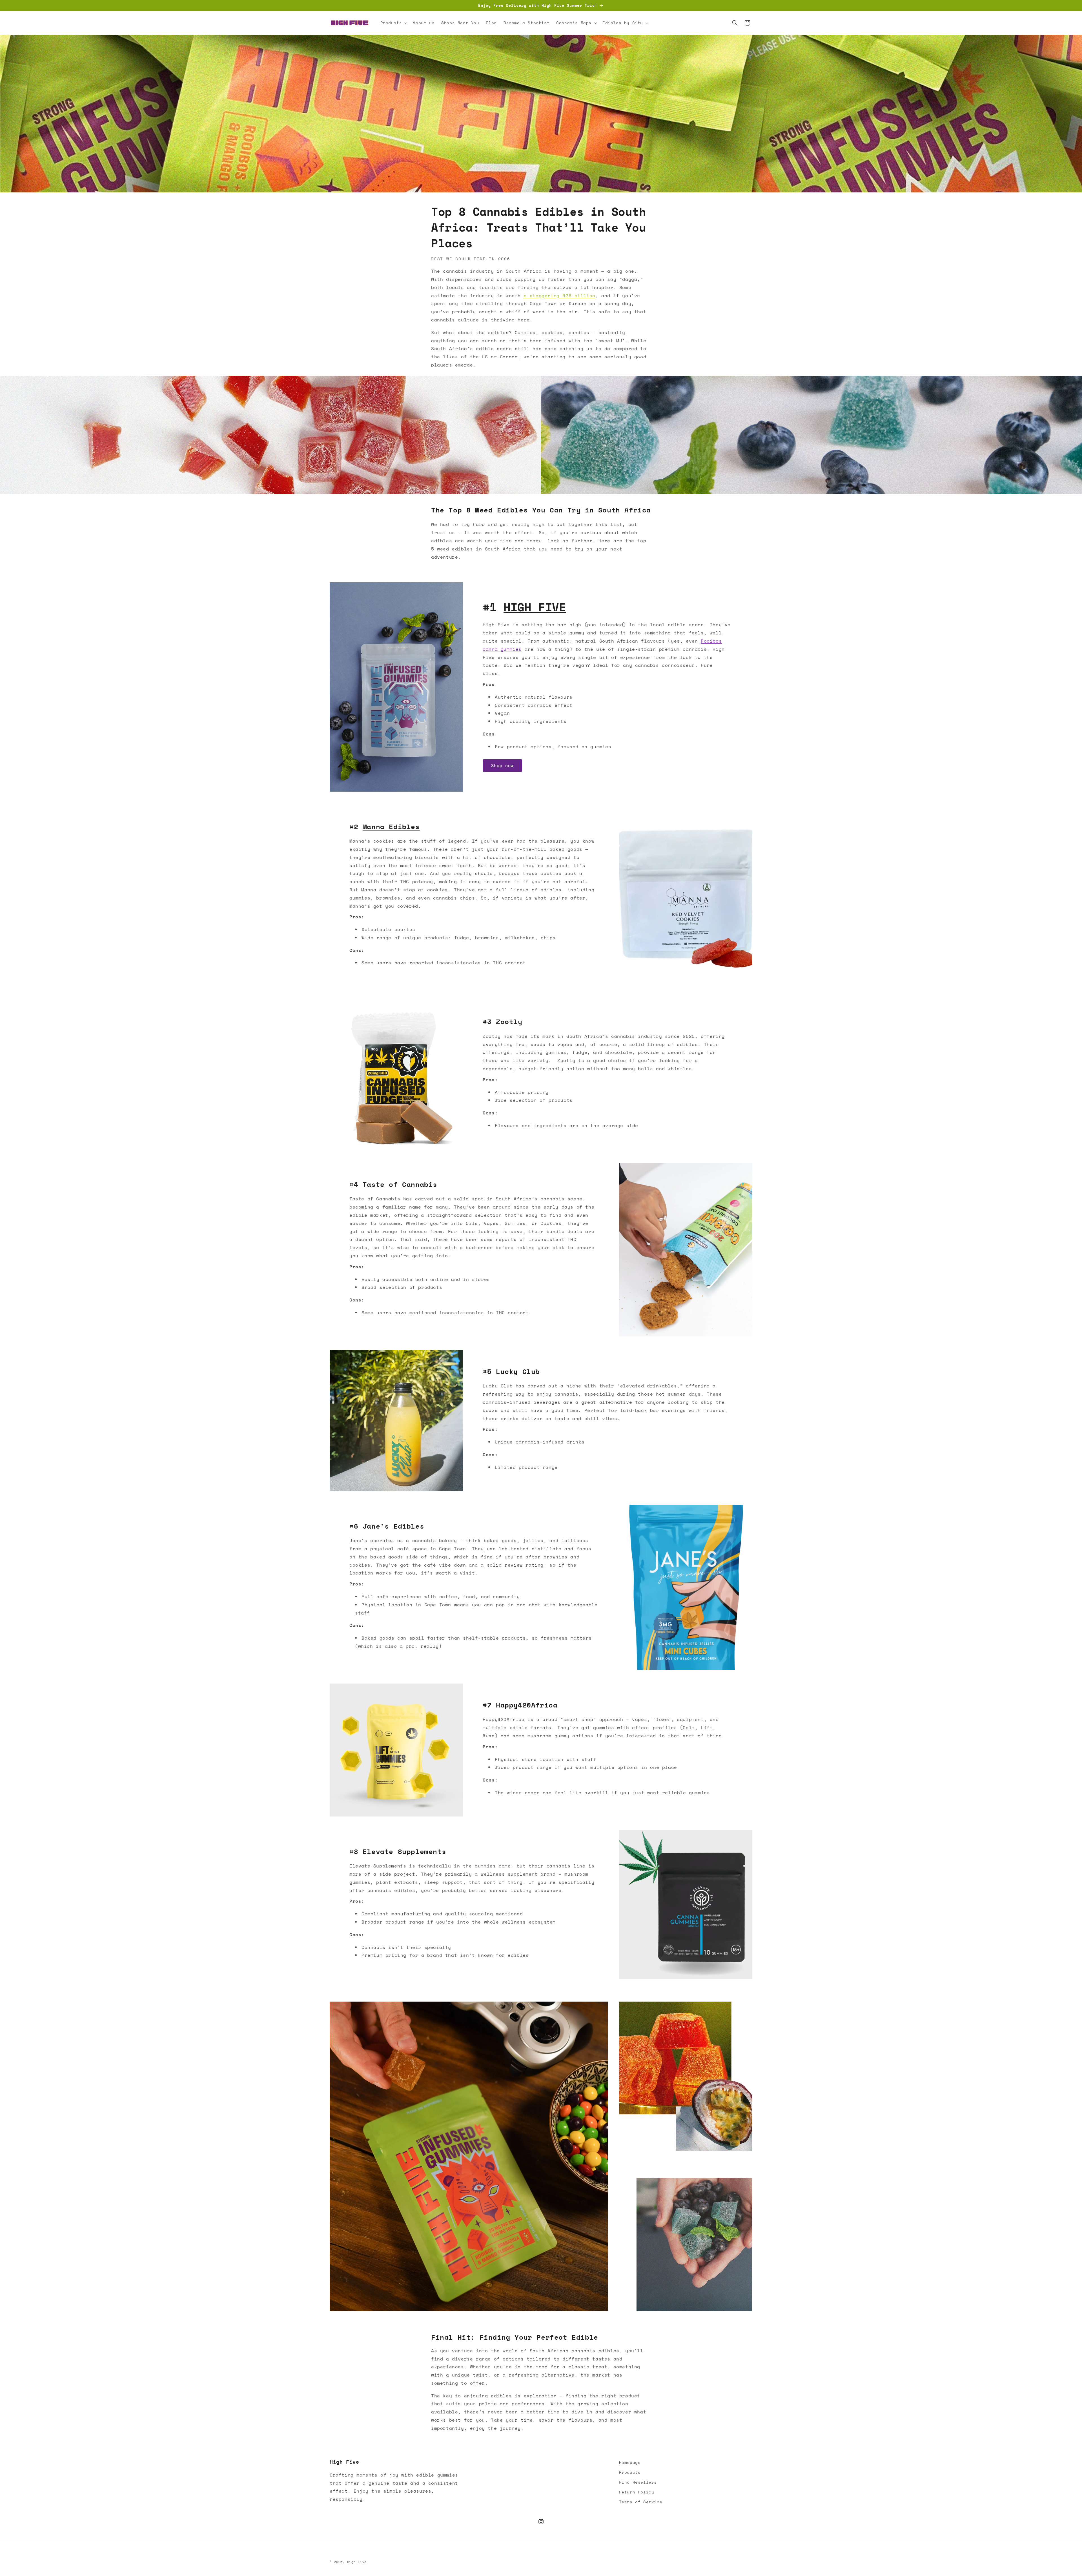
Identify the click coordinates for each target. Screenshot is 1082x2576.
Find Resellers (638, 2482)
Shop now (502, 765)
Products (630, 2472)
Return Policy (637, 2492)
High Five (357, 2562)
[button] (393, 23)
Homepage (630, 2462)
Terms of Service (641, 2502)
